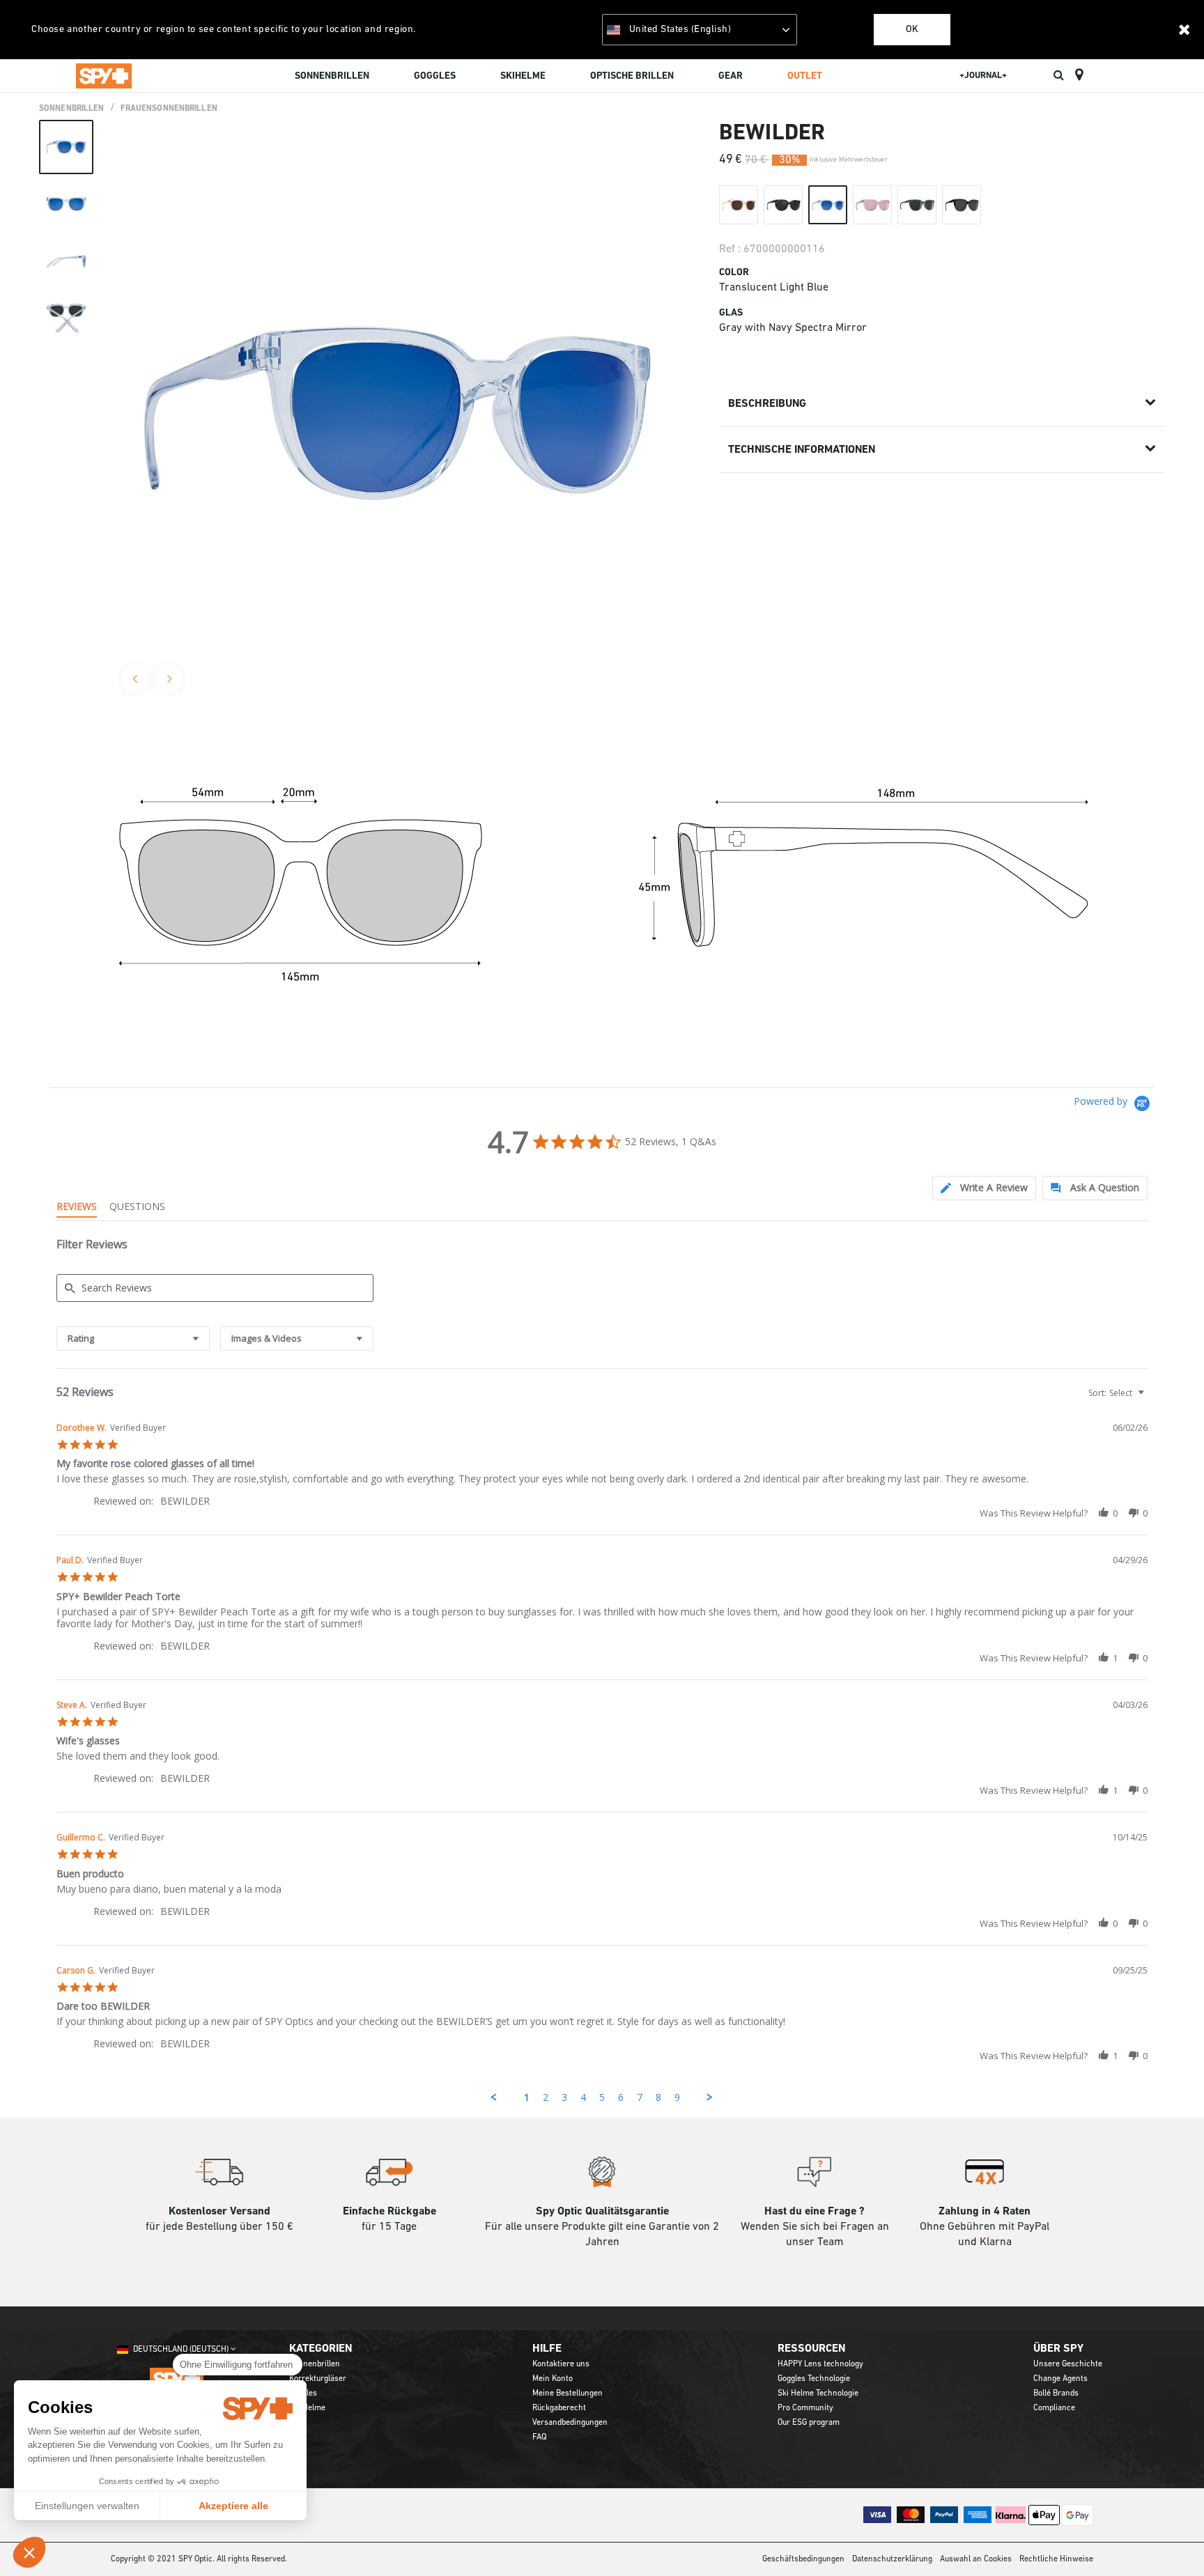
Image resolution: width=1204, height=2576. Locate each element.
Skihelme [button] (523, 76)
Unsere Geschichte (1068, 2364)
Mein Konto (553, 2379)
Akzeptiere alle (233, 2506)
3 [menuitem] (564, 2097)
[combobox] (133, 1339)
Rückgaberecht (559, 2408)
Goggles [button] (435, 76)
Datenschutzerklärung (892, 2559)
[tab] (984, 1188)
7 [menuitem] (640, 2097)
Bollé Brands (1056, 2393)
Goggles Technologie (814, 2379)
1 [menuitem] (527, 2097)
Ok (912, 30)
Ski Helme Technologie (818, 2393)
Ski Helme (307, 2408)
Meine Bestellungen (568, 2393)
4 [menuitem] (583, 2097)
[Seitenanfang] (1172, 2540)
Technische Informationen (802, 450)
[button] (29, 2552)
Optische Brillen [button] (632, 76)
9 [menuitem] (677, 2097)
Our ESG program (809, 2423)
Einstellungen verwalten (87, 2506)
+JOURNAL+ (983, 76)
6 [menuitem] (621, 2097)
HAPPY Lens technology (820, 2364)
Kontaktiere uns (561, 2364)
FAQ (539, 2437)
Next (169, 678)
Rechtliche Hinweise (1056, 2559)
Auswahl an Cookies (976, 2559)
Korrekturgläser (318, 2379)
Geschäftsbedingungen (803, 2559)
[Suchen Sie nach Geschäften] (1079, 75)
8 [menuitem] (658, 2097)
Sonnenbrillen (72, 109)
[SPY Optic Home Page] (104, 75)
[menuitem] (332, 78)
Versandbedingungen (570, 2423)
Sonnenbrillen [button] (332, 76)
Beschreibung (767, 404)
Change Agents (1060, 2379)
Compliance (1054, 2408)
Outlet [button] (805, 76)
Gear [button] (731, 76)
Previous (135, 678)
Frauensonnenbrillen (169, 109)
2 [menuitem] (546, 2097)
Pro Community (805, 2408)
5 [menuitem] (602, 2097)
